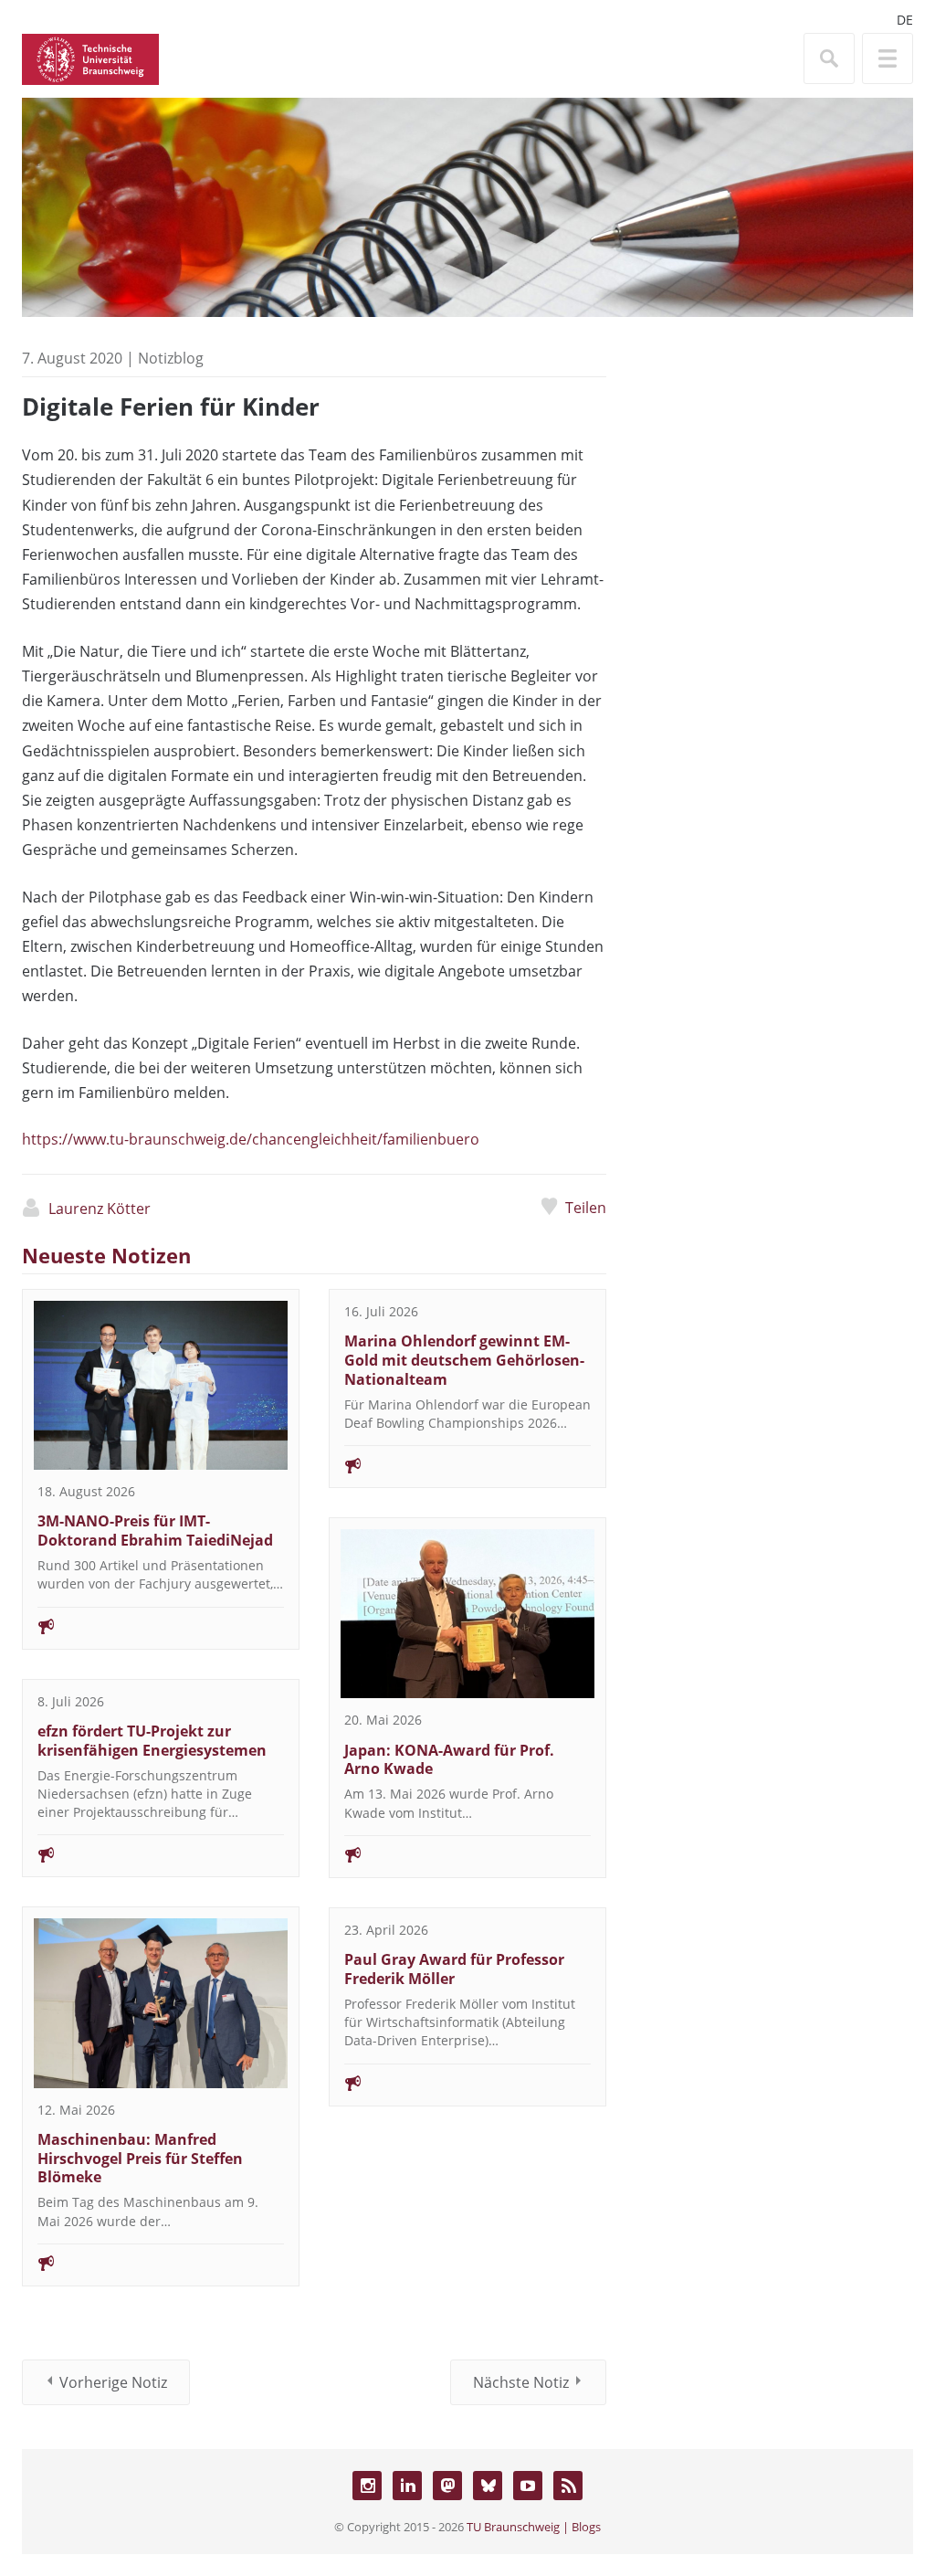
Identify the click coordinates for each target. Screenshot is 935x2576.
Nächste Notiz (521, 2382)
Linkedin (407, 2486)
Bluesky (488, 2486)
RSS (568, 2486)
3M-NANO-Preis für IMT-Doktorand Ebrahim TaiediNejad (155, 1531)
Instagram (367, 2486)
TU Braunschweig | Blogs (534, 2527)
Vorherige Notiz (113, 2382)
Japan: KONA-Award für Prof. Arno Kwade (449, 1760)
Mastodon (447, 2486)
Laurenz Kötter (100, 1209)
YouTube (528, 2486)
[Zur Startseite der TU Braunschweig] (90, 58)
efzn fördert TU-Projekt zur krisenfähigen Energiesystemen (152, 1741)
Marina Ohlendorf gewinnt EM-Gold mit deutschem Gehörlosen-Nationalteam (464, 1360)
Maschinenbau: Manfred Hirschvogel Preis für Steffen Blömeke (140, 2159)
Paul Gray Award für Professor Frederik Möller (454, 1969)
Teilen (586, 1208)
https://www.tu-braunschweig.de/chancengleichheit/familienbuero (251, 1139)
